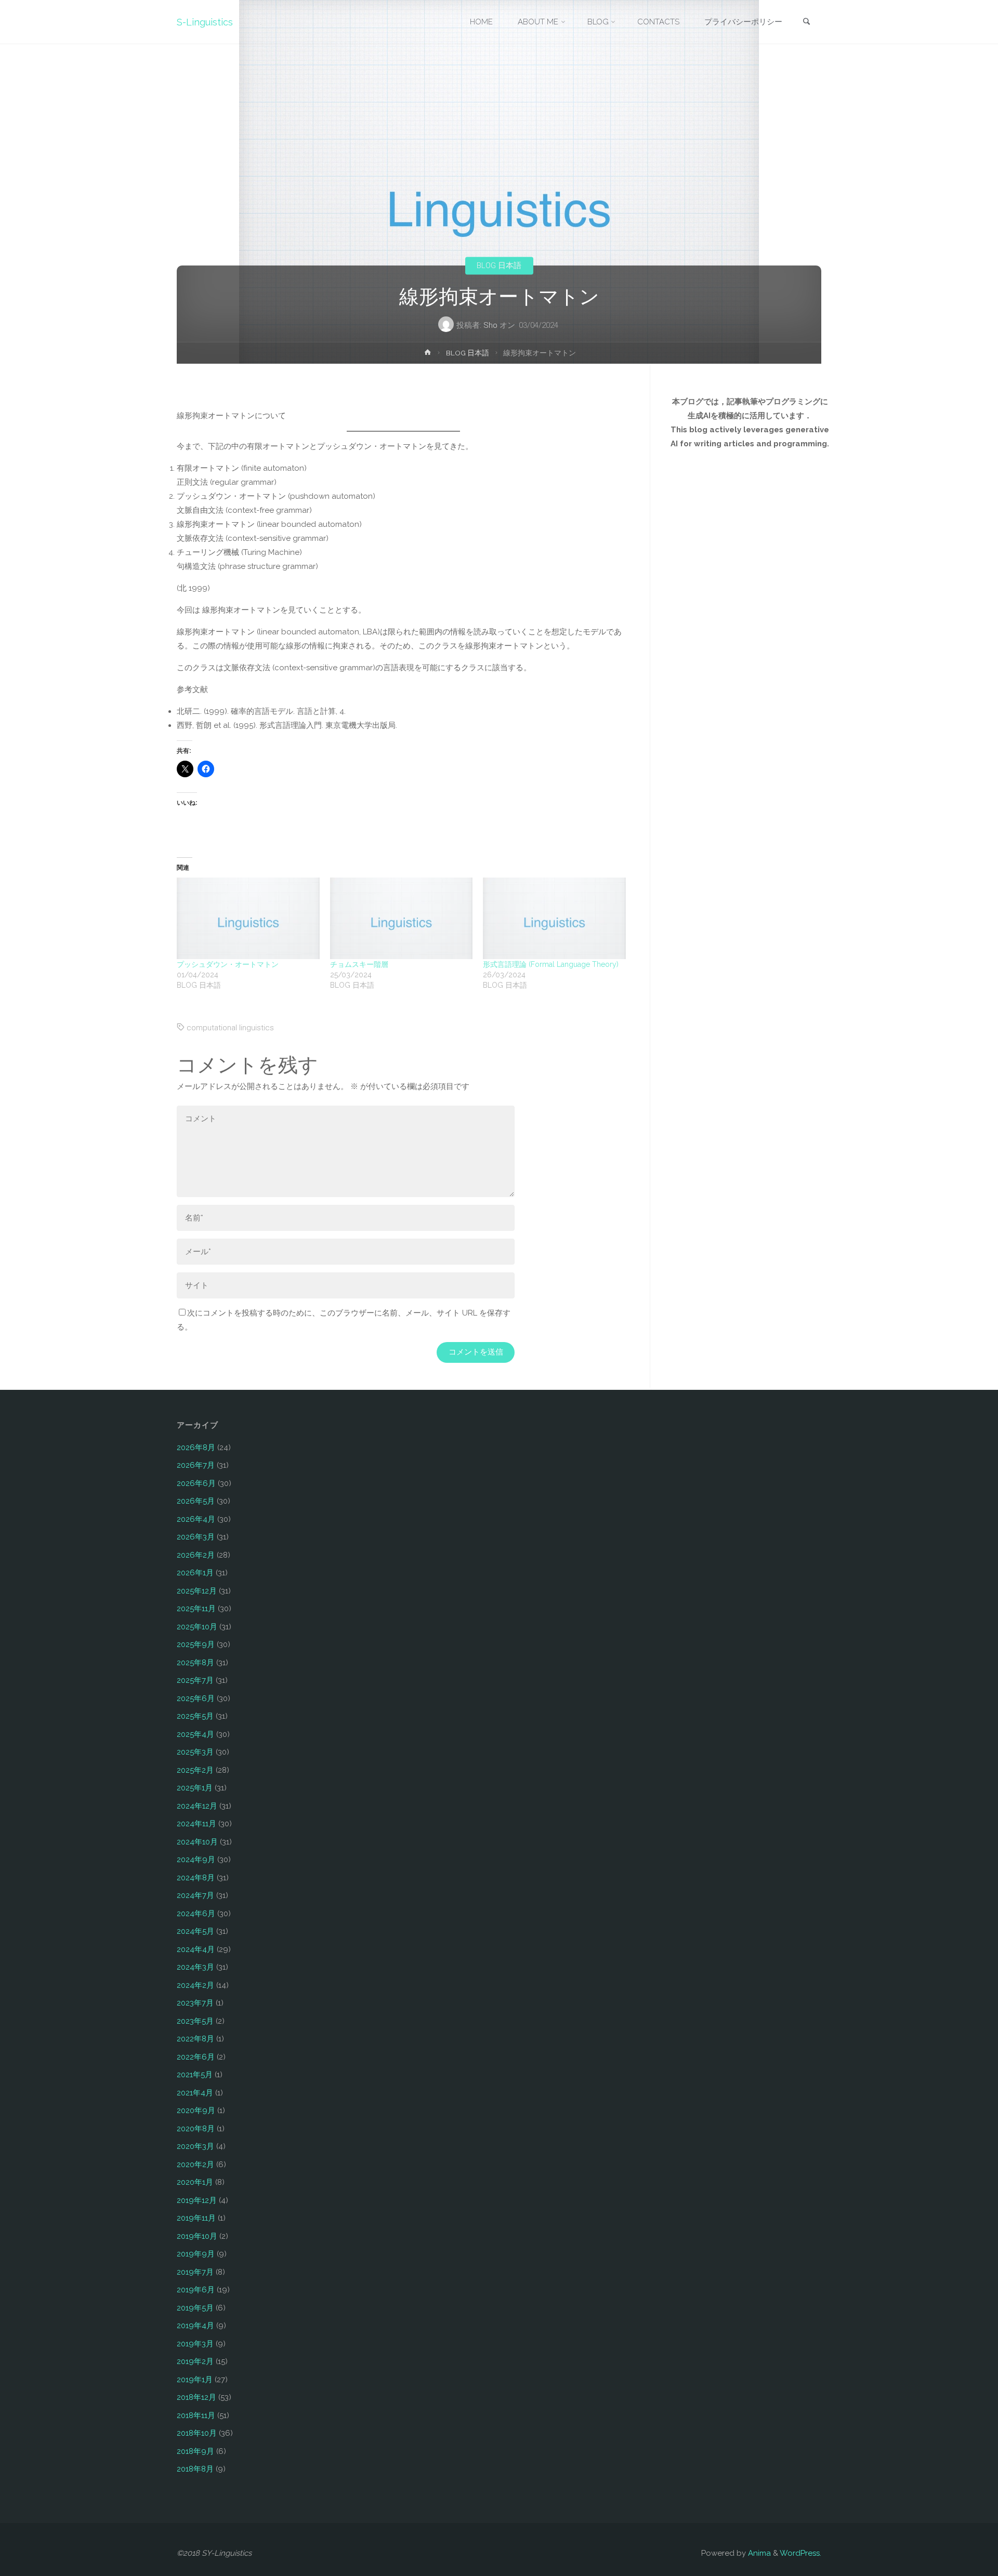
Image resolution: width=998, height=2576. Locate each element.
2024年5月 (195, 1931)
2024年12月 (197, 1806)
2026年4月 (196, 1519)
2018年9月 (195, 2451)
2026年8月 (196, 1448)
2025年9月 (196, 1644)
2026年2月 (196, 1555)
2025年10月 (197, 1627)
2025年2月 (195, 1770)
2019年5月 (195, 2308)
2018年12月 (196, 2397)
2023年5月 (195, 2021)
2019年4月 (195, 2326)
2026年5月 (196, 1501)
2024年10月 (197, 1842)
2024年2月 (195, 1985)
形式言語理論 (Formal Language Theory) (551, 964)
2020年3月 (195, 2146)
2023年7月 (195, 2003)
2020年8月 (196, 2129)
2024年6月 (196, 1914)
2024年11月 (196, 1824)
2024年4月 (196, 1949)
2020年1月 (195, 2182)
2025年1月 (195, 1788)
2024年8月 (196, 1878)
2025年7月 (195, 1680)
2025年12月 (197, 1591)
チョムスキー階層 (359, 964)
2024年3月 (195, 1967)
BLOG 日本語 (499, 265)
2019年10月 (197, 2236)
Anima (758, 2553)
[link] (806, 23)
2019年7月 (195, 2272)
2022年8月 (195, 2039)
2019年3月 (195, 2344)
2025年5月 (195, 1716)
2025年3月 (195, 1752)
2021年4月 (195, 2093)
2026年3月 (196, 1537)
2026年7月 (196, 1465)
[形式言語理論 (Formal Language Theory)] (554, 918)
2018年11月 (196, 2415)
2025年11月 (196, 1609)
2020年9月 (196, 2110)
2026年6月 (196, 1483)
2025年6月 (196, 1698)
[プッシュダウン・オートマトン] (248, 918)
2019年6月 (196, 2290)
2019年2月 (195, 2361)
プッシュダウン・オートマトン (228, 964)
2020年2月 (195, 2165)
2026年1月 (195, 1573)
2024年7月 (195, 1895)
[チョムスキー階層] (402, 918)
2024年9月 (196, 1860)
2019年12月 (197, 2200)
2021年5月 (195, 2075)
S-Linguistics (205, 22)
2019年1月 (195, 2380)
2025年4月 (195, 1734)
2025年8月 (195, 1663)
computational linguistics (230, 1028)
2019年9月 (196, 2254)
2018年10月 (197, 2433)
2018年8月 (195, 2469)
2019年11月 (196, 2218)
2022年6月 (196, 2057)
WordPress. (800, 2553)
